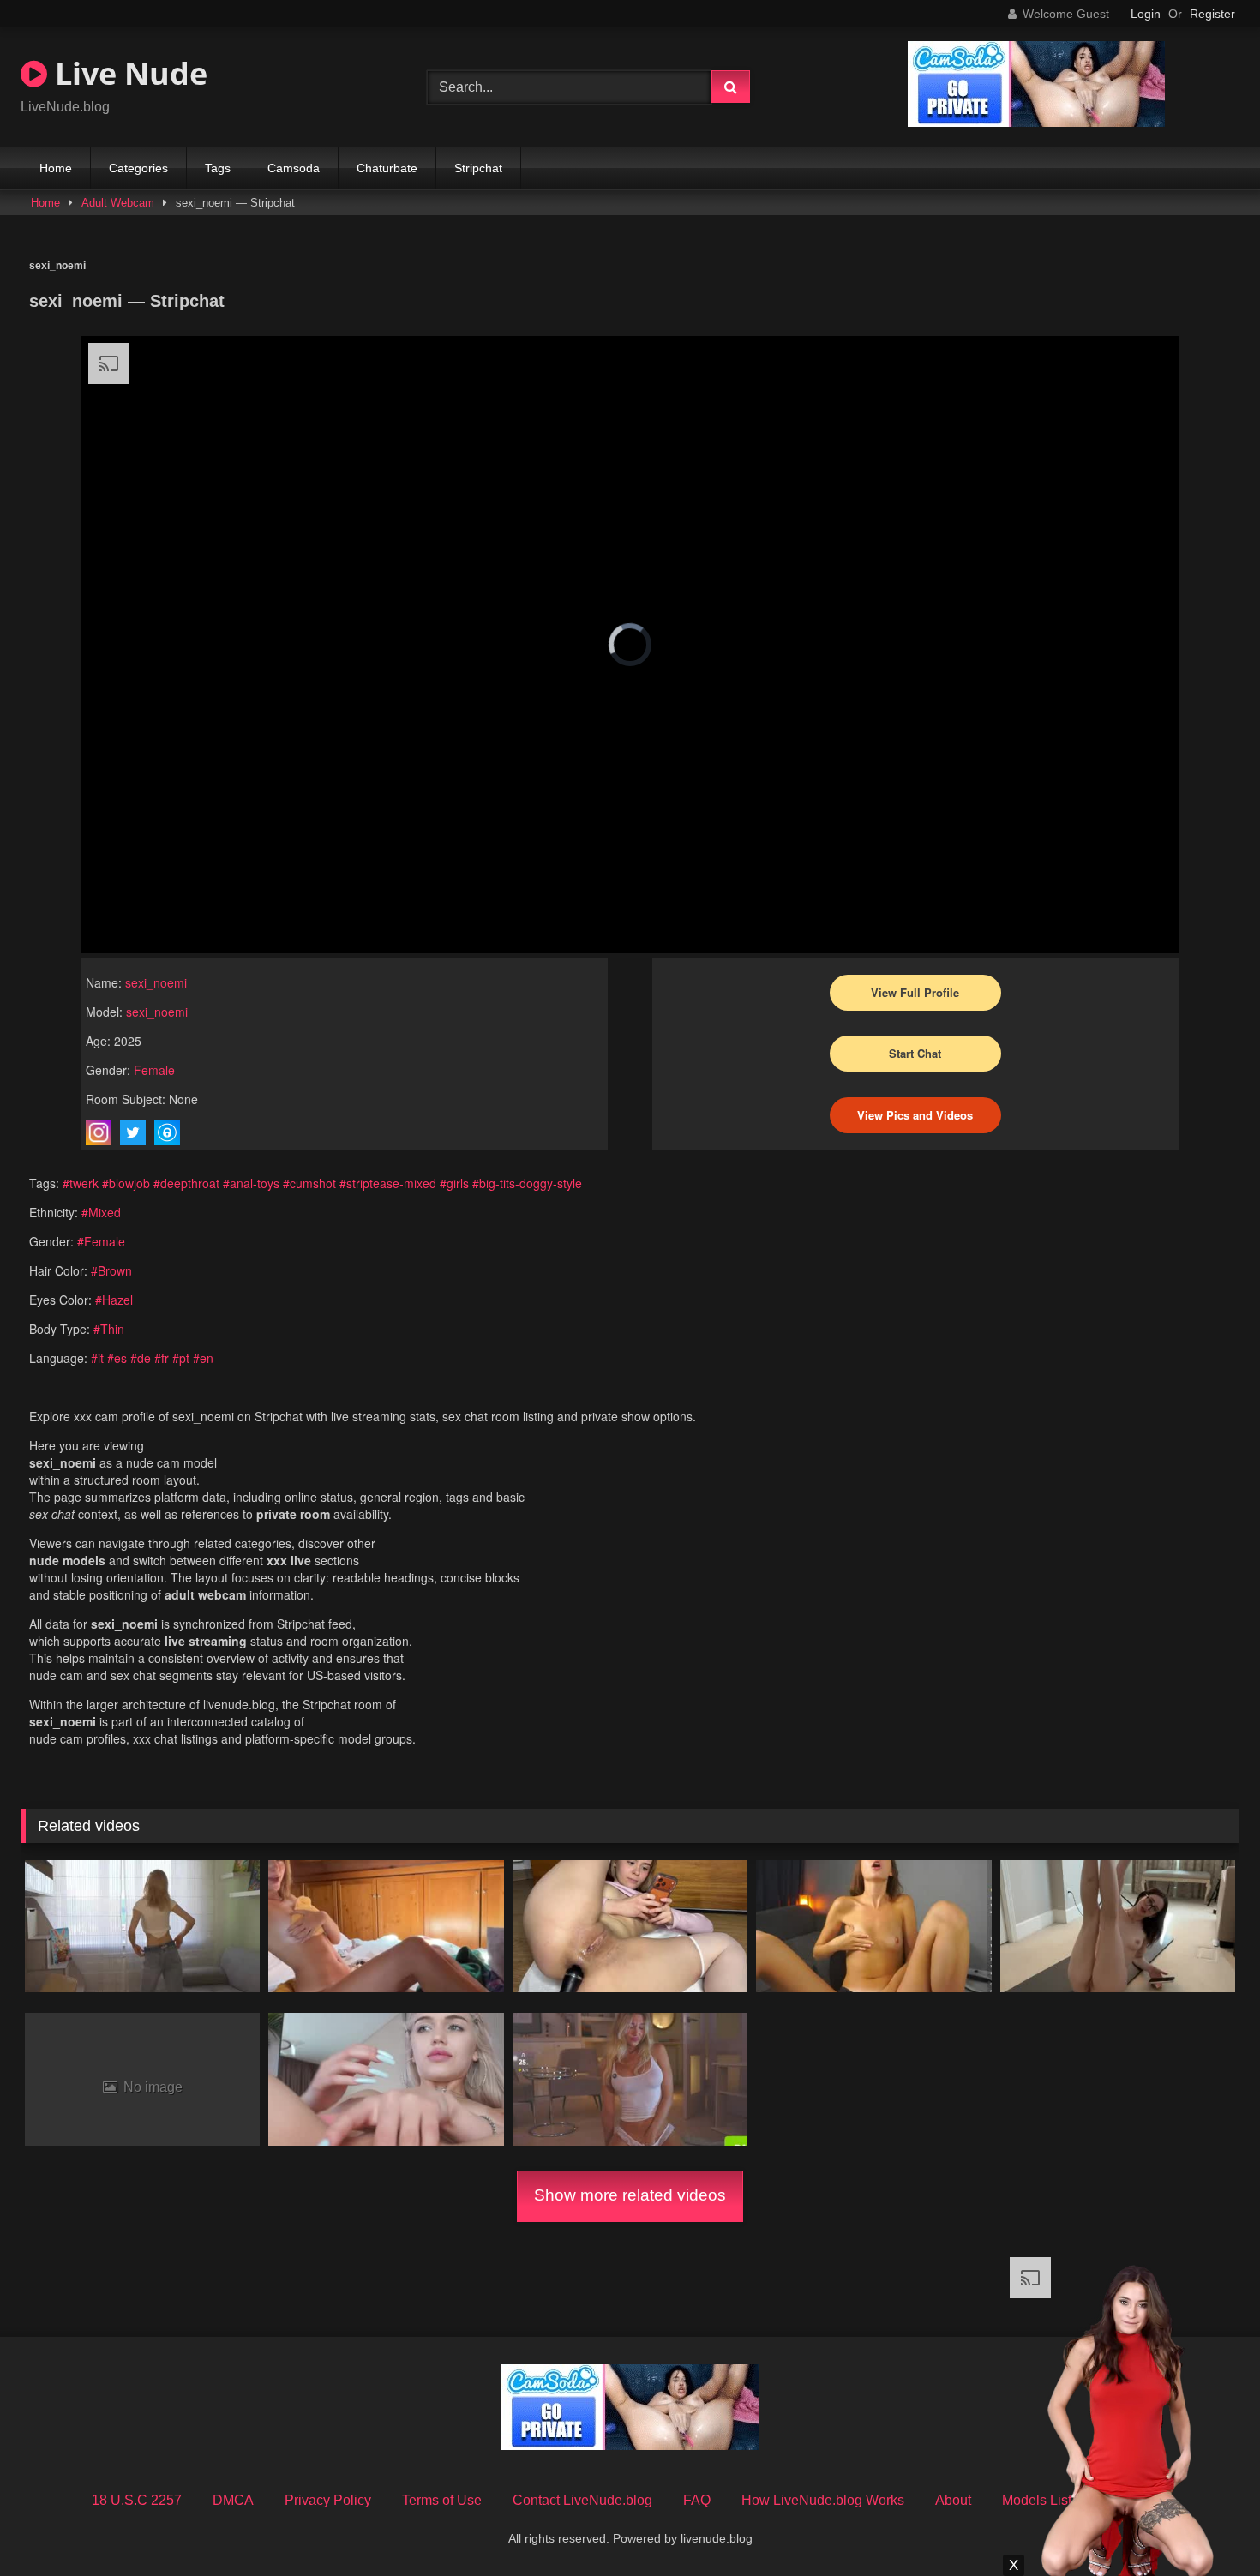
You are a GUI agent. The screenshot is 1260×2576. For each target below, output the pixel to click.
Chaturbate (387, 168)
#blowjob (126, 1183)
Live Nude (127, 73)
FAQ (697, 2500)
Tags (218, 168)
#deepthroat (186, 1183)
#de (141, 1358)
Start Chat (915, 1053)
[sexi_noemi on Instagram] (99, 1132)
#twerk (81, 1183)
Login (1146, 14)
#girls (454, 1183)
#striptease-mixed (388, 1183)
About (953, 2500)
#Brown (111, 1270)
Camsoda (294, 168)
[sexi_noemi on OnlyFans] (167, 1132)
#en (203, 1358)
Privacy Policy (328, 2500)
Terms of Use (442, 2500)
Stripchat (478, 168)
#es (117, 1358)
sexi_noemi (156, 982)
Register (1212, 14)
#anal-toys (251, 1183)
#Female (101, 1241)
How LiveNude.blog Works (823, 2500)
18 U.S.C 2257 (137, 2500)
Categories (138, 168)
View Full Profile (915, 992)
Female (154, 1070)
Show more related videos (630, 2195)
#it (97, 1358)
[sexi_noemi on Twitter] (133, 1132)
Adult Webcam (118, 203)
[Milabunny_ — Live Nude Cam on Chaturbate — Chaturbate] (386, 2079)
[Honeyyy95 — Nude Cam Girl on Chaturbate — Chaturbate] (386, 1926)
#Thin (109, 1329)
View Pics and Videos (915, 1115)
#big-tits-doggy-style (527, 1183)
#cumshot (309, 1183)
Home (56, 168)
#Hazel (114, 1300)
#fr (162, 1358)
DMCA (233, 2500)
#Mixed (101, 1212)
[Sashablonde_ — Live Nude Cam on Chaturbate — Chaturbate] (142, 1926)
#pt (181, 1358)
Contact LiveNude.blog (582, 2500)
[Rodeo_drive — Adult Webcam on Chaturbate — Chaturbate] (630, 2079)
